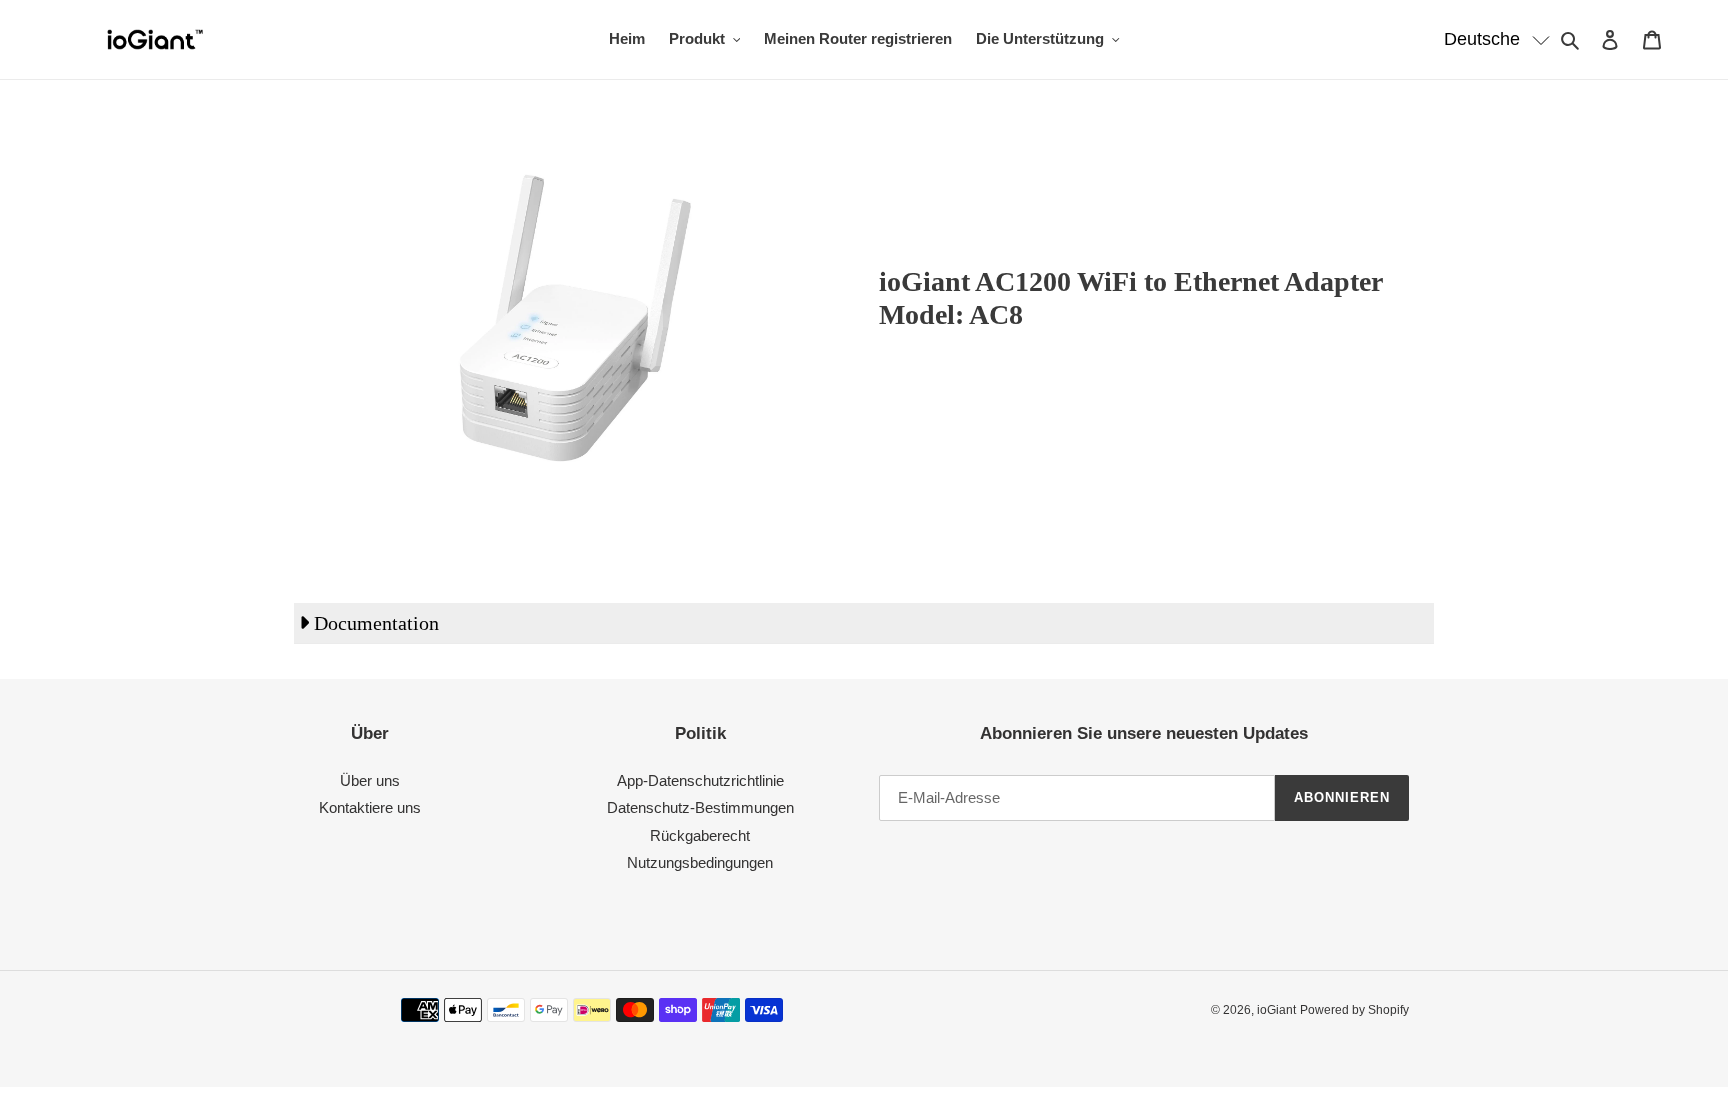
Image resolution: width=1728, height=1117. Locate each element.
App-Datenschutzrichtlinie (700, 780)
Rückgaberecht (700, 835)
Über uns (370, 780)
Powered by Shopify (1354, 1010)
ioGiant (1276, 1010)
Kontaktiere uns (370, 807)
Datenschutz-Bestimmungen (700, 807)
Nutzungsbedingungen (700, 862)
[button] (1497, 39)
